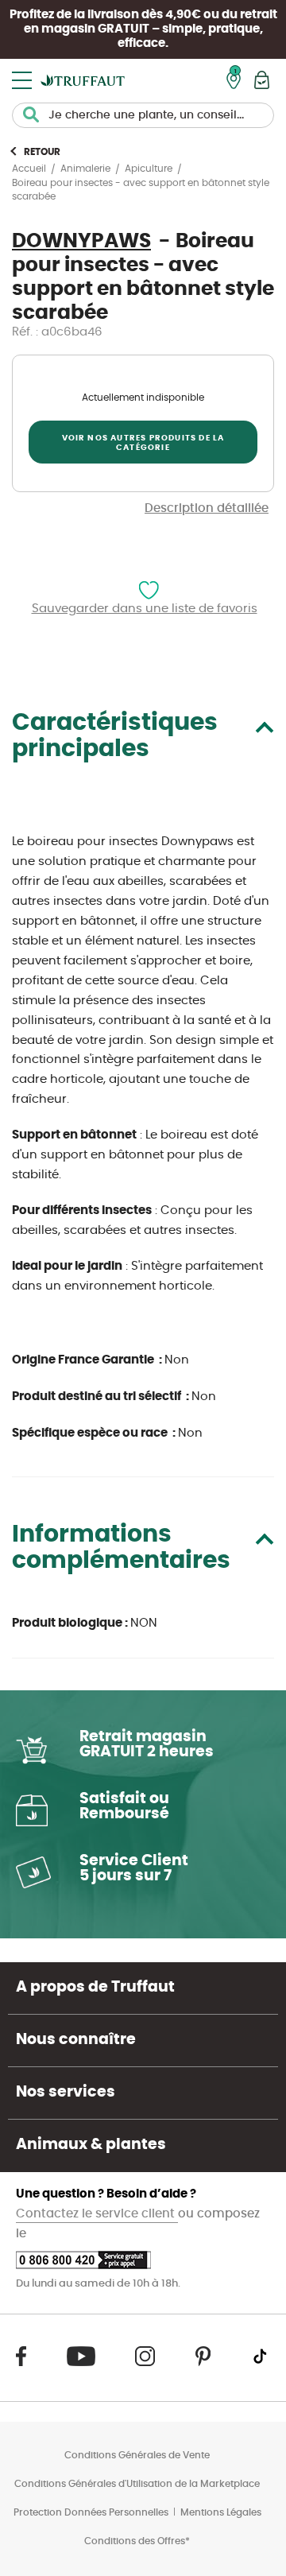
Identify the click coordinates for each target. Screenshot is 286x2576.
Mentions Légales (221, 2512)
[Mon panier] (262, 80)
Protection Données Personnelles (91, 2512)
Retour (42, 152)
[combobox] (143, 115)
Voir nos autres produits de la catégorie (143, 443)
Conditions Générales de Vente (137, 2455)
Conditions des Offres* (137, 2541)
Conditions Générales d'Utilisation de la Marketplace (137, 2484)
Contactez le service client (97, 2214)
